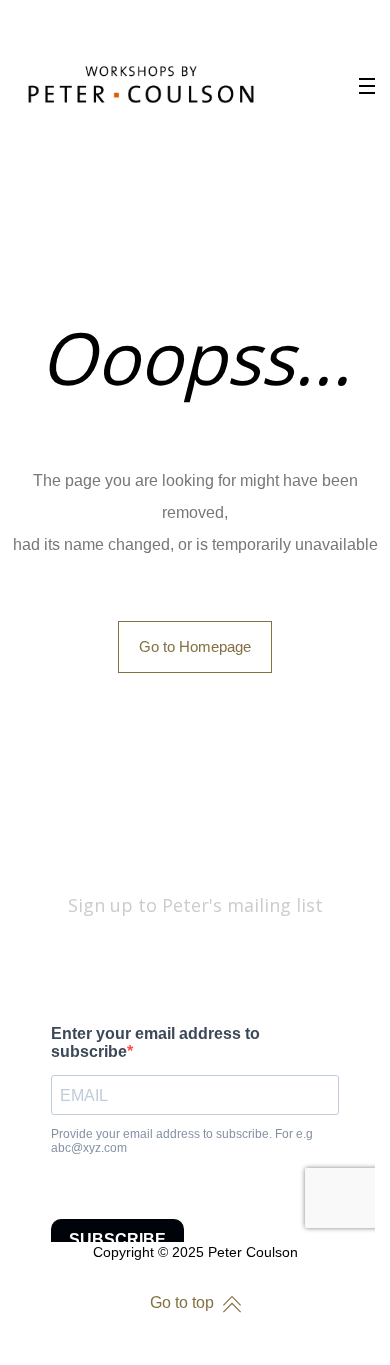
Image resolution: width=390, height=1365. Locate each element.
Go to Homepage (195, 646)
